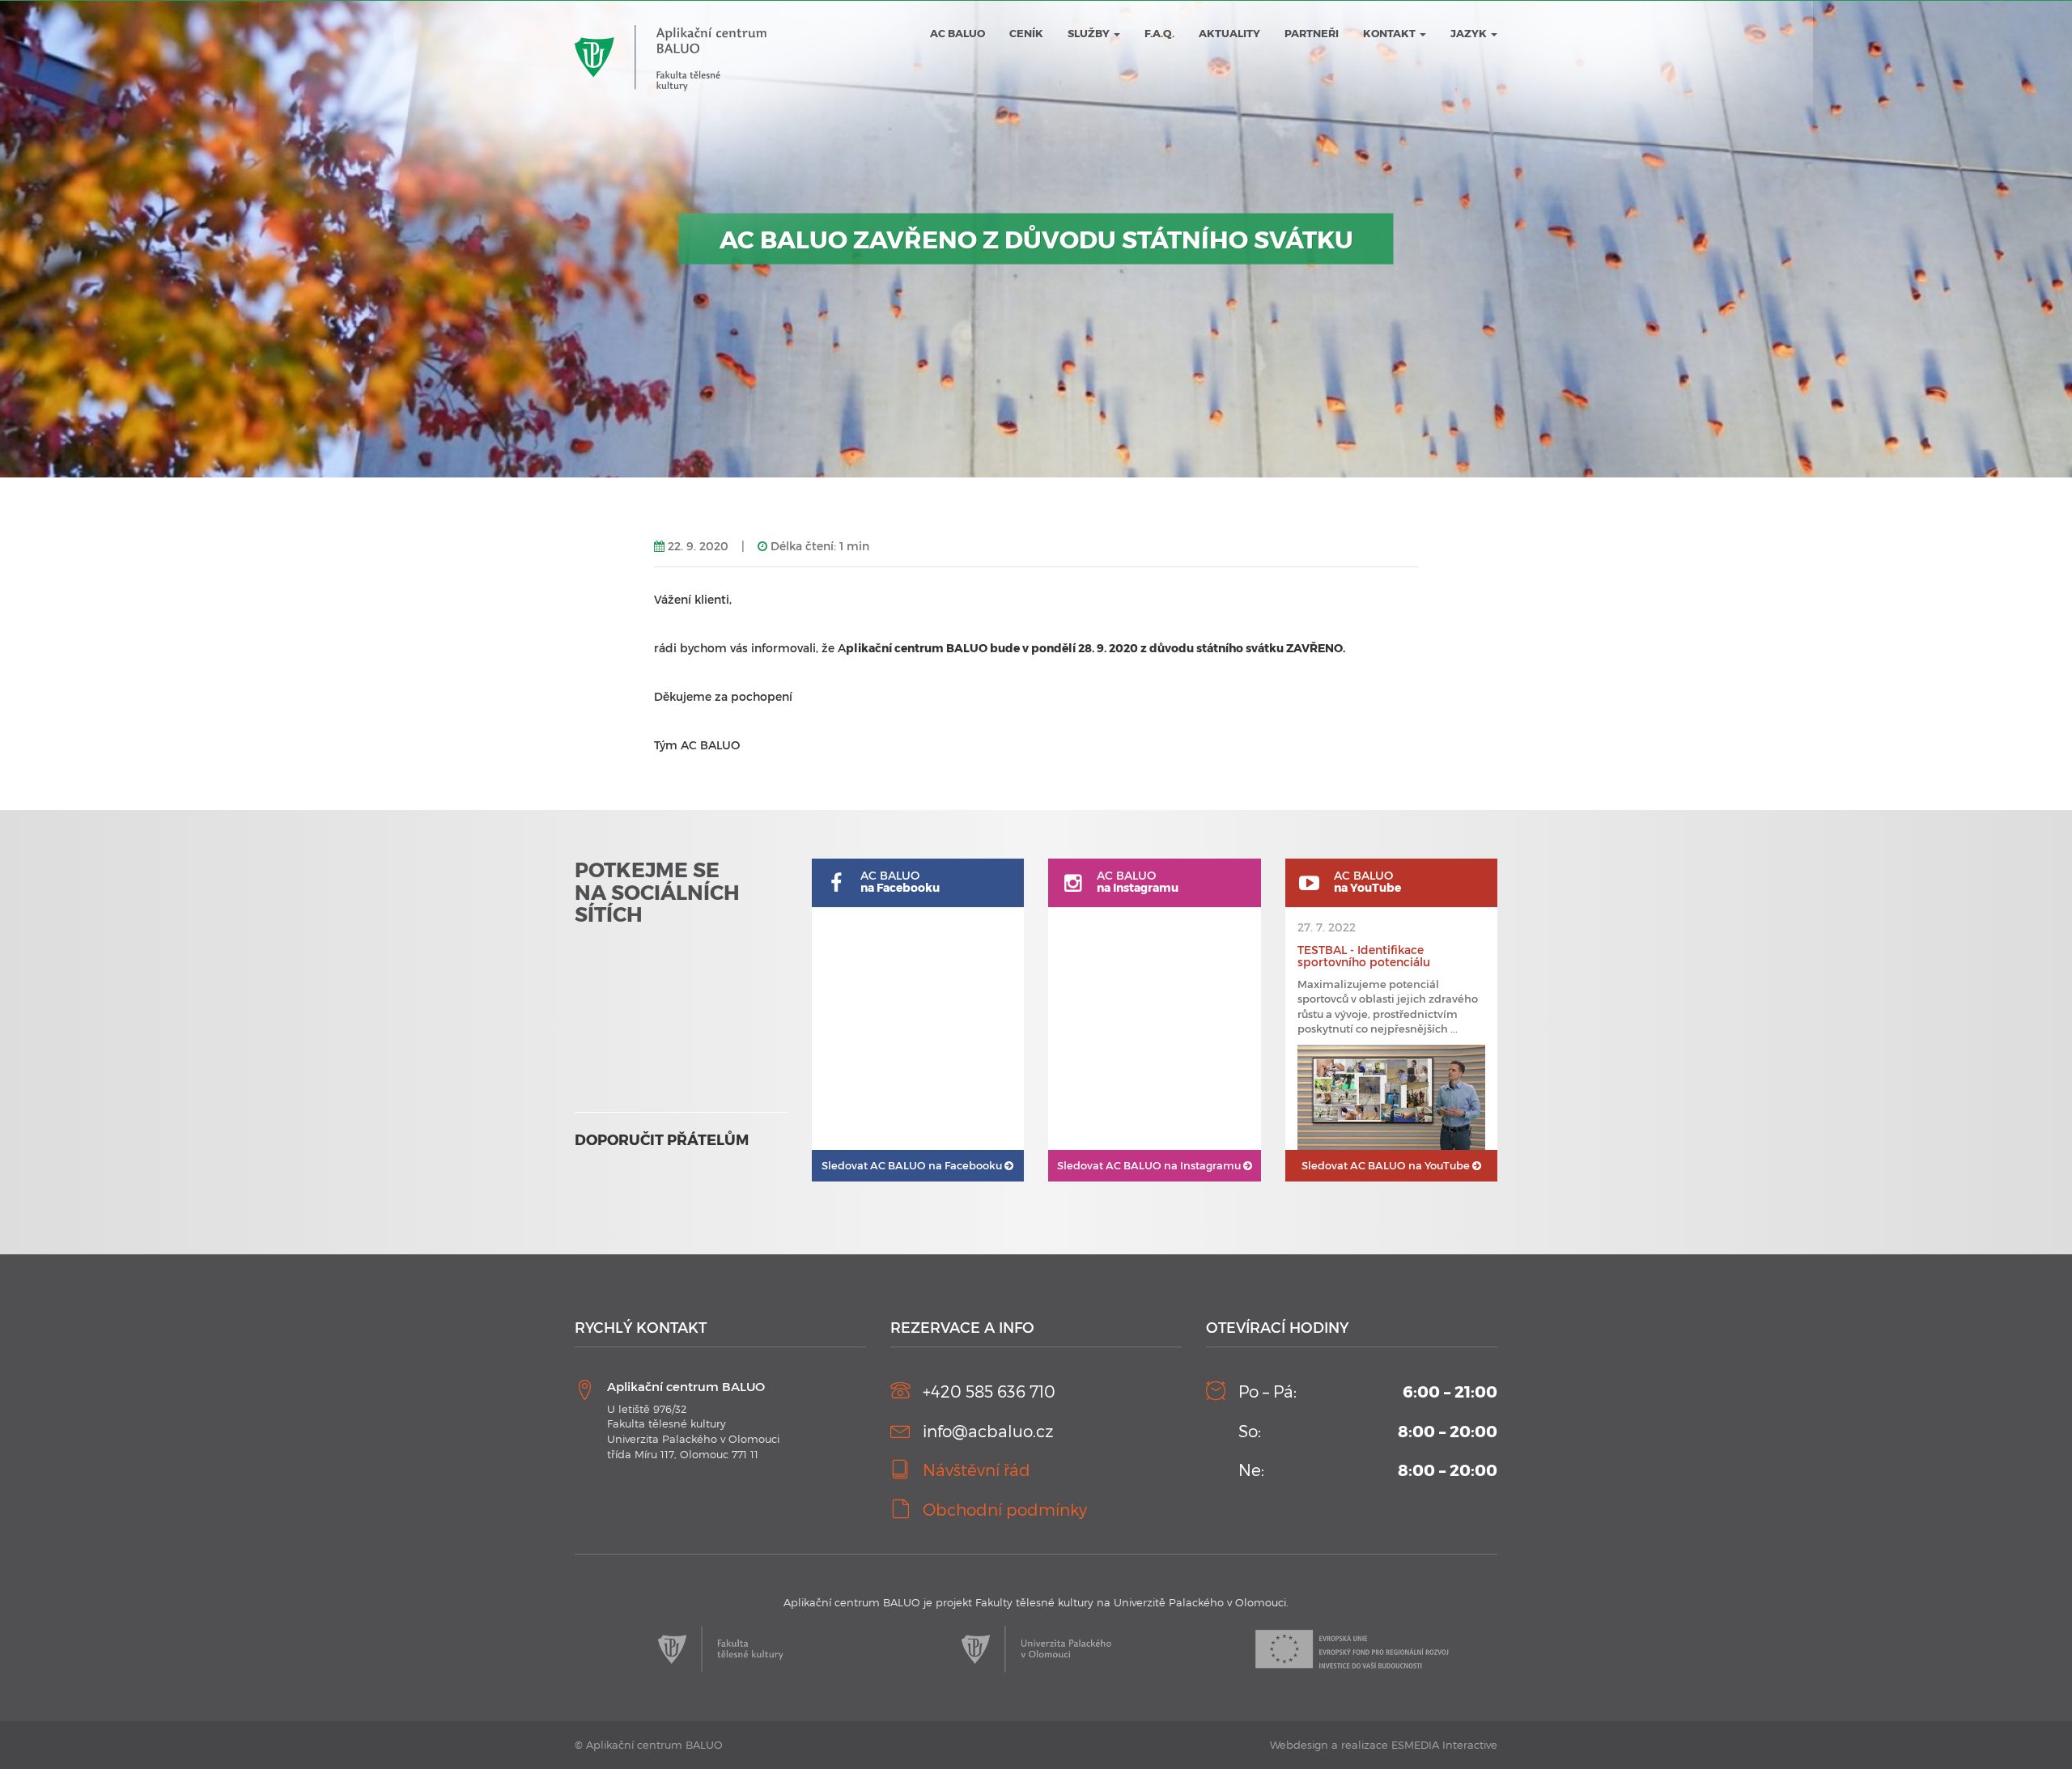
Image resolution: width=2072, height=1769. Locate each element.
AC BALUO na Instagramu (1150, 1165)
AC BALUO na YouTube (1387, 1165)
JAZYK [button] (1470, 33)
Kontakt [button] (1391, 33)
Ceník (1026, 33)
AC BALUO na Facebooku (913, 1165)
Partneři (1312, 33)
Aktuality (1229, 33)
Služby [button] (1090, 33)
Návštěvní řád (977, 1470)
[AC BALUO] (671, 25)
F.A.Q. (1159, 33)
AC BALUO (957, 33)
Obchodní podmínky (1005, 1509)
